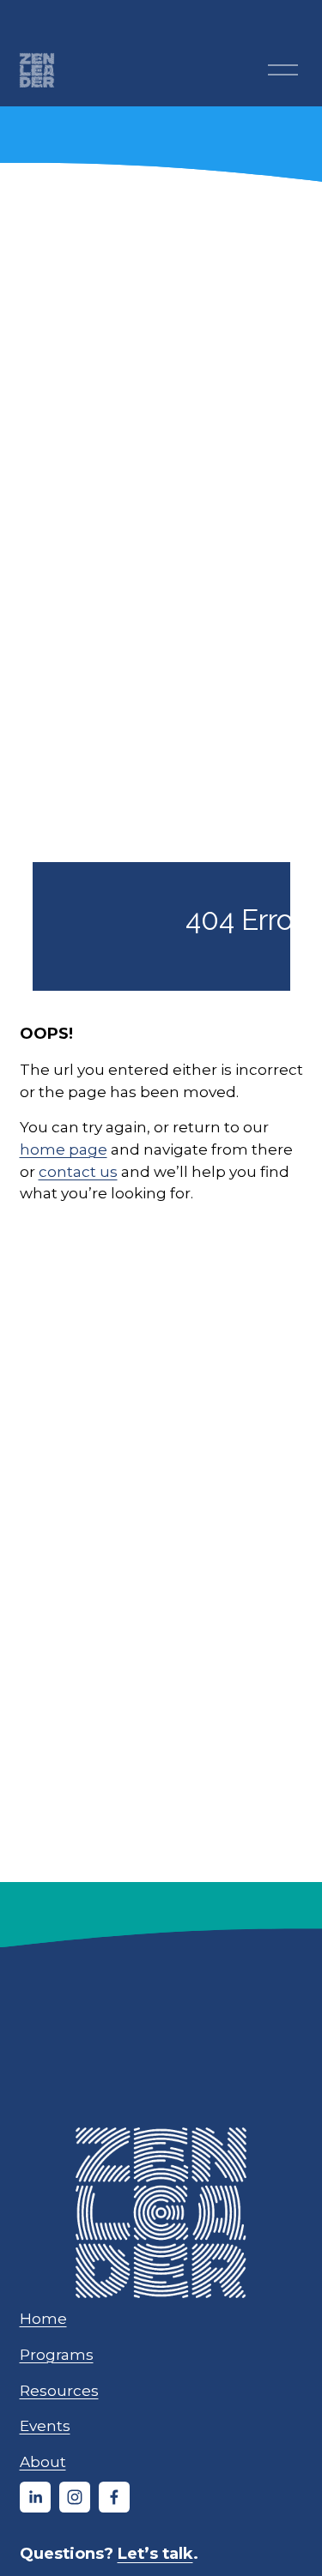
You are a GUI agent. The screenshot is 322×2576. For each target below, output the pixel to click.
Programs (57, 2354)
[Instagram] (75, 2497)
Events (45, 2425)
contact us (78, 1171)
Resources (59, 2390)
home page (64, 1149)
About (43, 2461)
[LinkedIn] (35, 2497)
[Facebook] (114, 2497)
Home (43, 2318)
